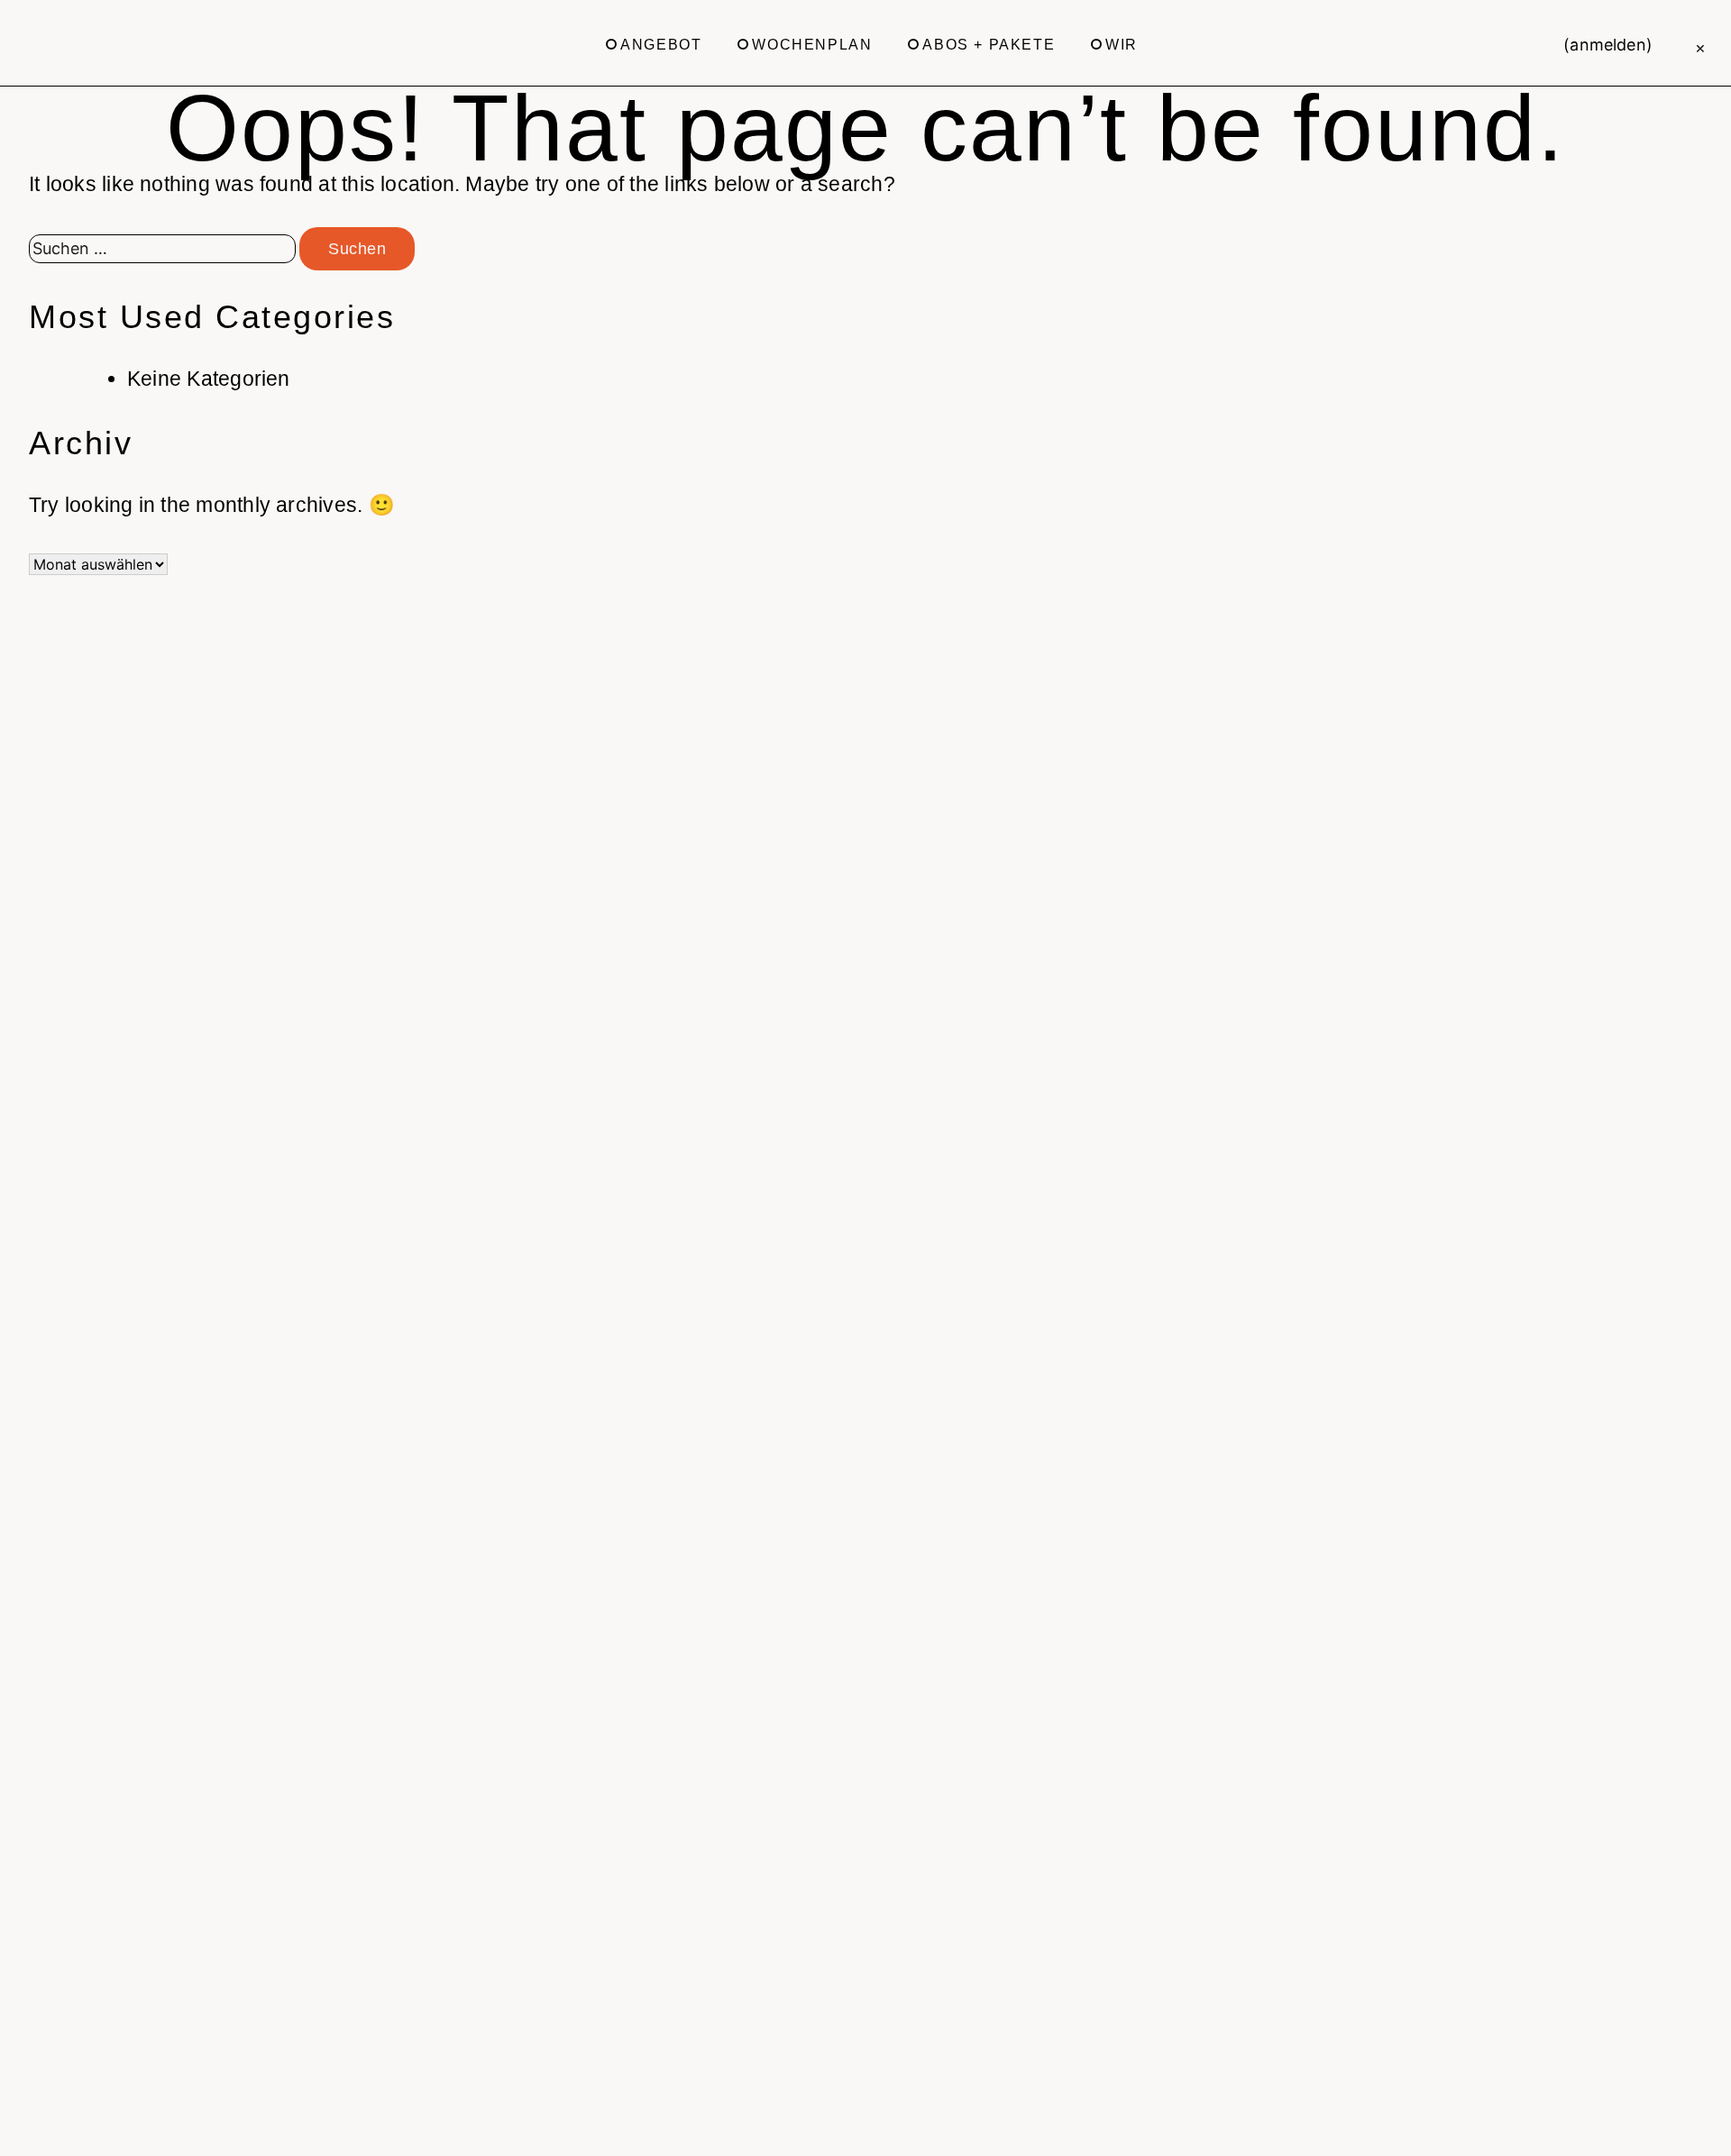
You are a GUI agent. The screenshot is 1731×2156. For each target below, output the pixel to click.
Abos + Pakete (989, 45)
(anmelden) (1608, 45)
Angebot (661, 45)
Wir (1122, 45)
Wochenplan (812, 45)
